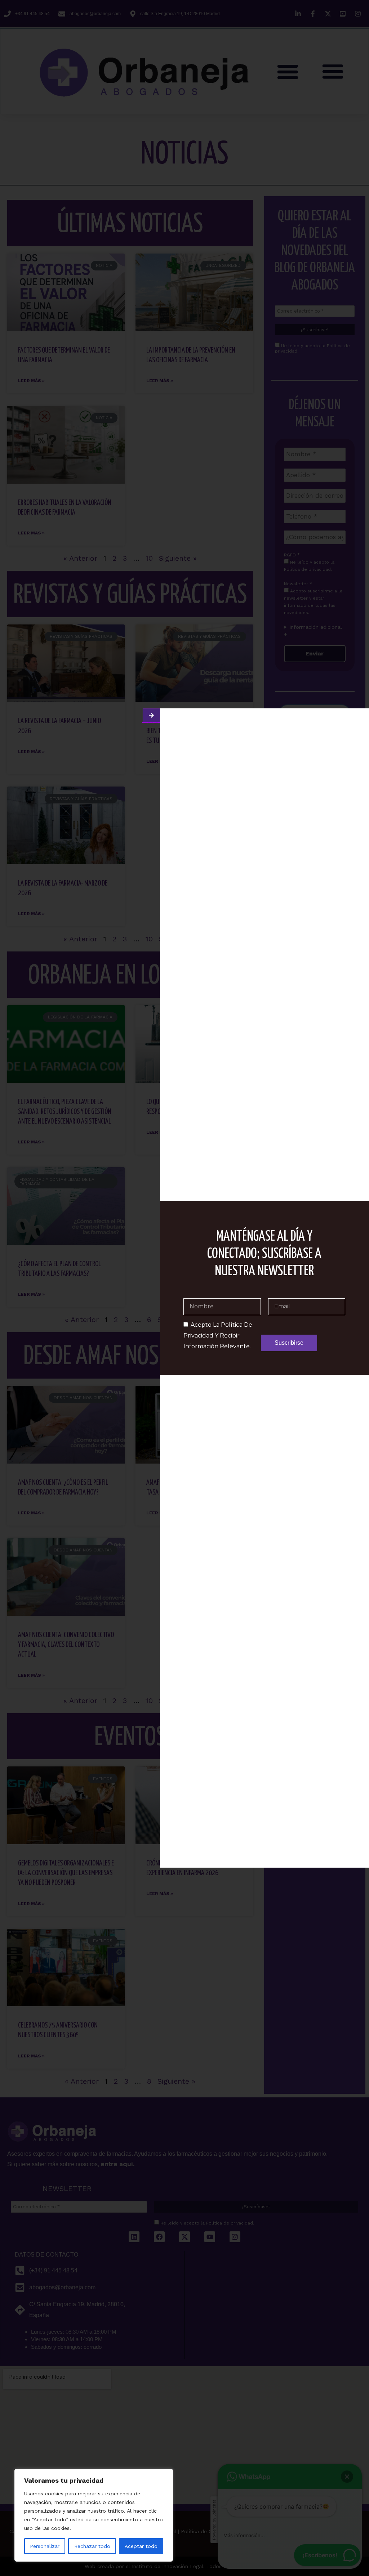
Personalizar (45, 2546)
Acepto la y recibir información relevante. (218, 1336)
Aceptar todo (141, 2546)
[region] (94, 2515)
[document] (184, 1288)
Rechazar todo (92, 2546)
